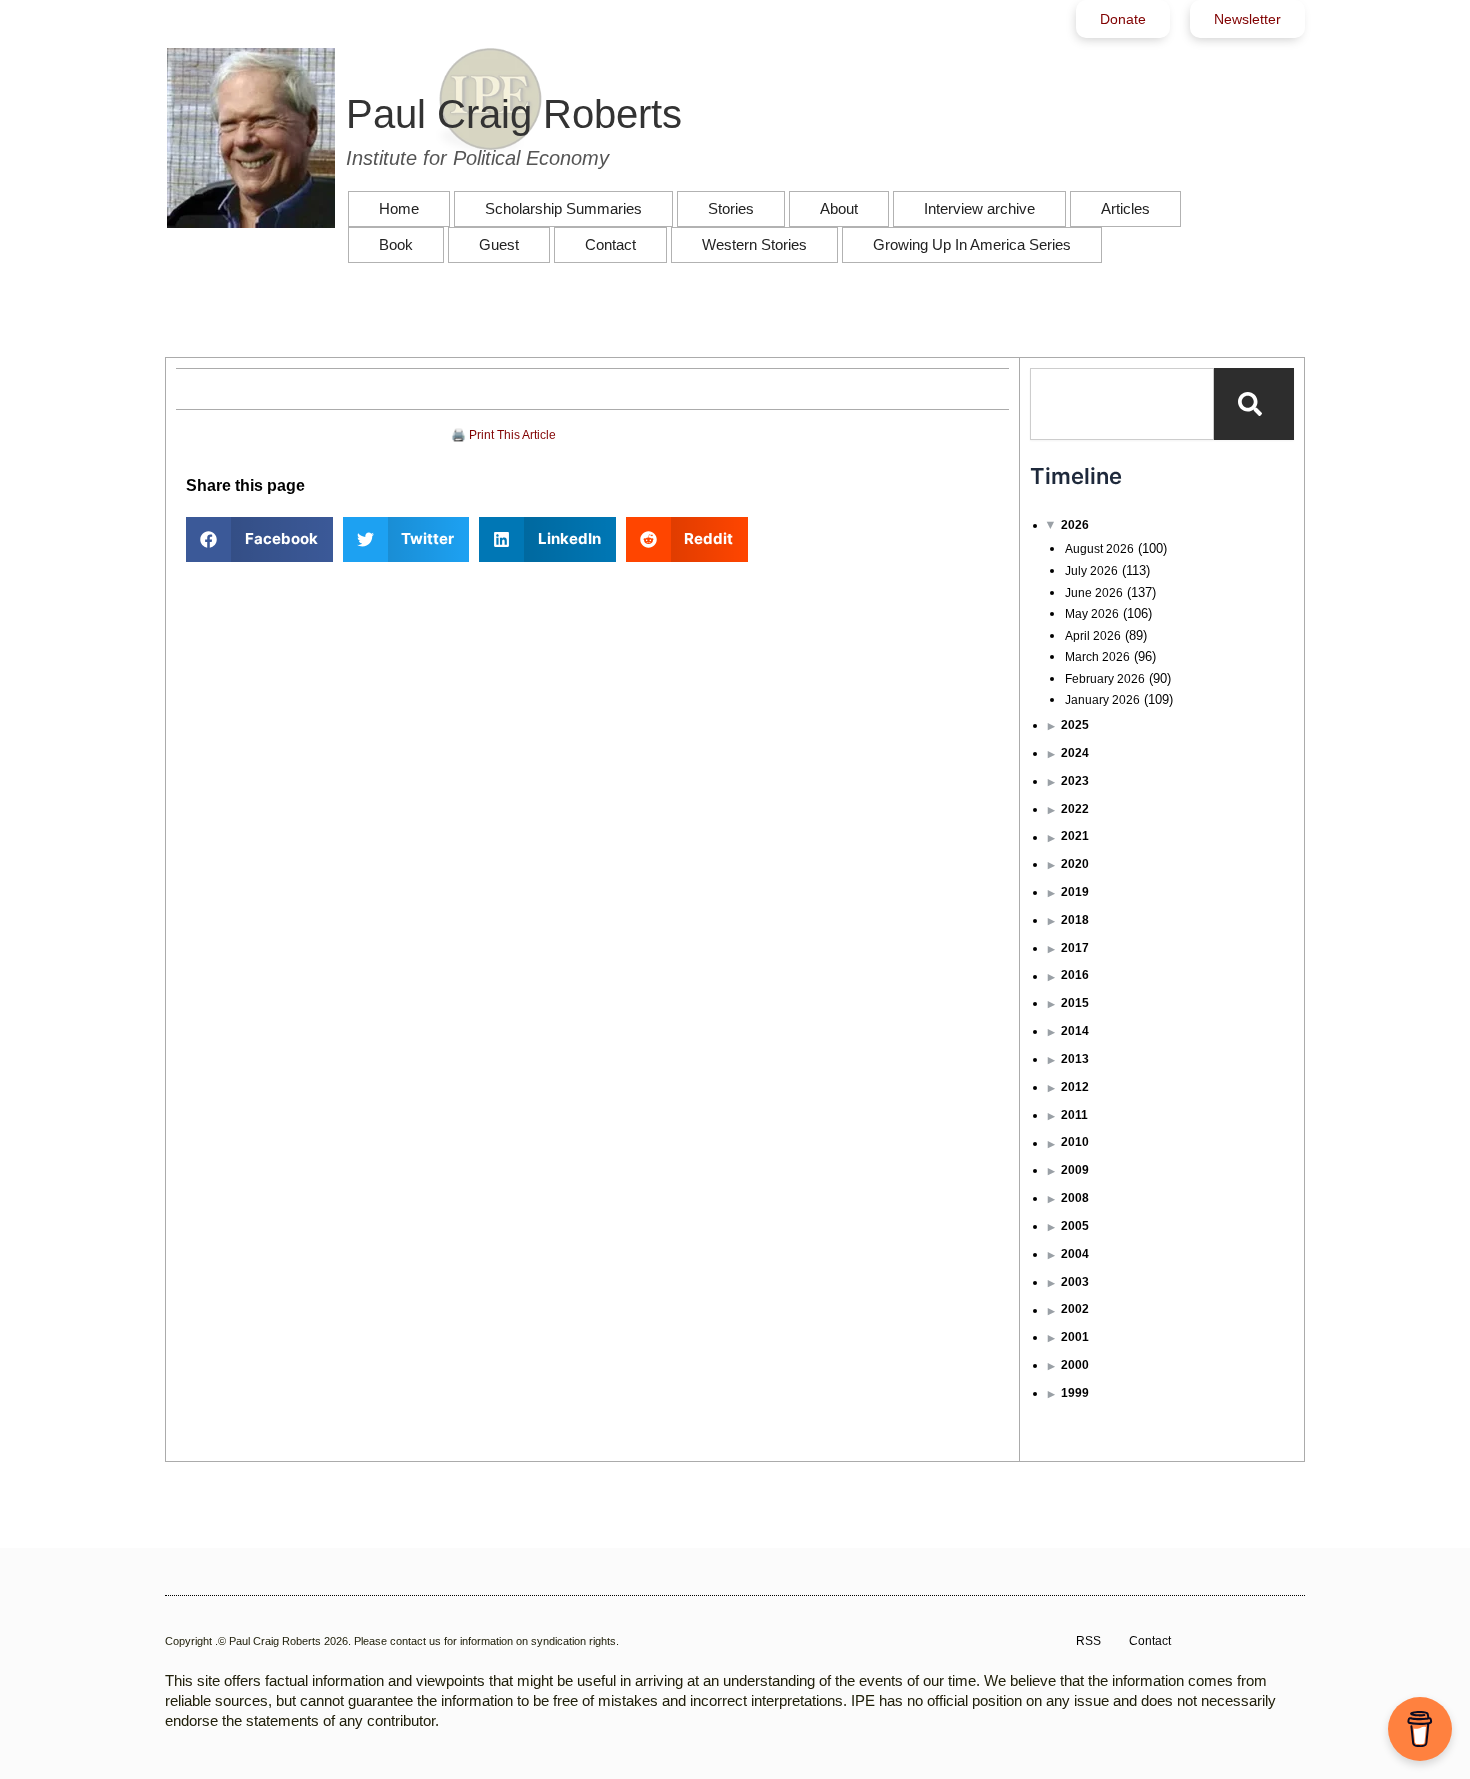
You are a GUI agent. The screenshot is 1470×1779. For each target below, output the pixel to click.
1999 (1075, 1393)
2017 (1075, 948)
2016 (1075, 975)
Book (396, 244)
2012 (1075, 1087)
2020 (1075, 864)
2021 (1075, 836)
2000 (1075, 1365)
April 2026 (1093, 636)
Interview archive (979, 208)
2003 (1075, 1282)
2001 (1075, 1337)
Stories (731, 208)
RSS (1088, 1641)
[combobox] (1122, 404)
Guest (499, 244)
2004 (1075, 1254)
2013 (1075, 1059)
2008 (1075, 1198)
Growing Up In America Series (972, 244)
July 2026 (1091, 571)
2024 (1075, 753)
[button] (259, 539)
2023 (1075, 781)
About (839, 208)
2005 (1075, 1226)
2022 (1075, 809)
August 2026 (1099, 549)
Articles (1125, 208)
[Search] (1254, 404)
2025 (1075, 725)
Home (399, 208)
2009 (1075, 1170)
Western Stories (754, 244)
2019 (1075, 892)
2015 (1075, 1003)
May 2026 (1092, 614)
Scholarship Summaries (563, 208)
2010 (1075, 1142)
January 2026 (1102, 700)
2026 (1075, 525)
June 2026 (1094, 593)
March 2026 (1097, 657)
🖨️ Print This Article (503, 435)
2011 (1074, 1115)
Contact (610, 244)
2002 (1075, 1309)
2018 (1075, 920)
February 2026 (1105, 679)
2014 (1075, 1031)
